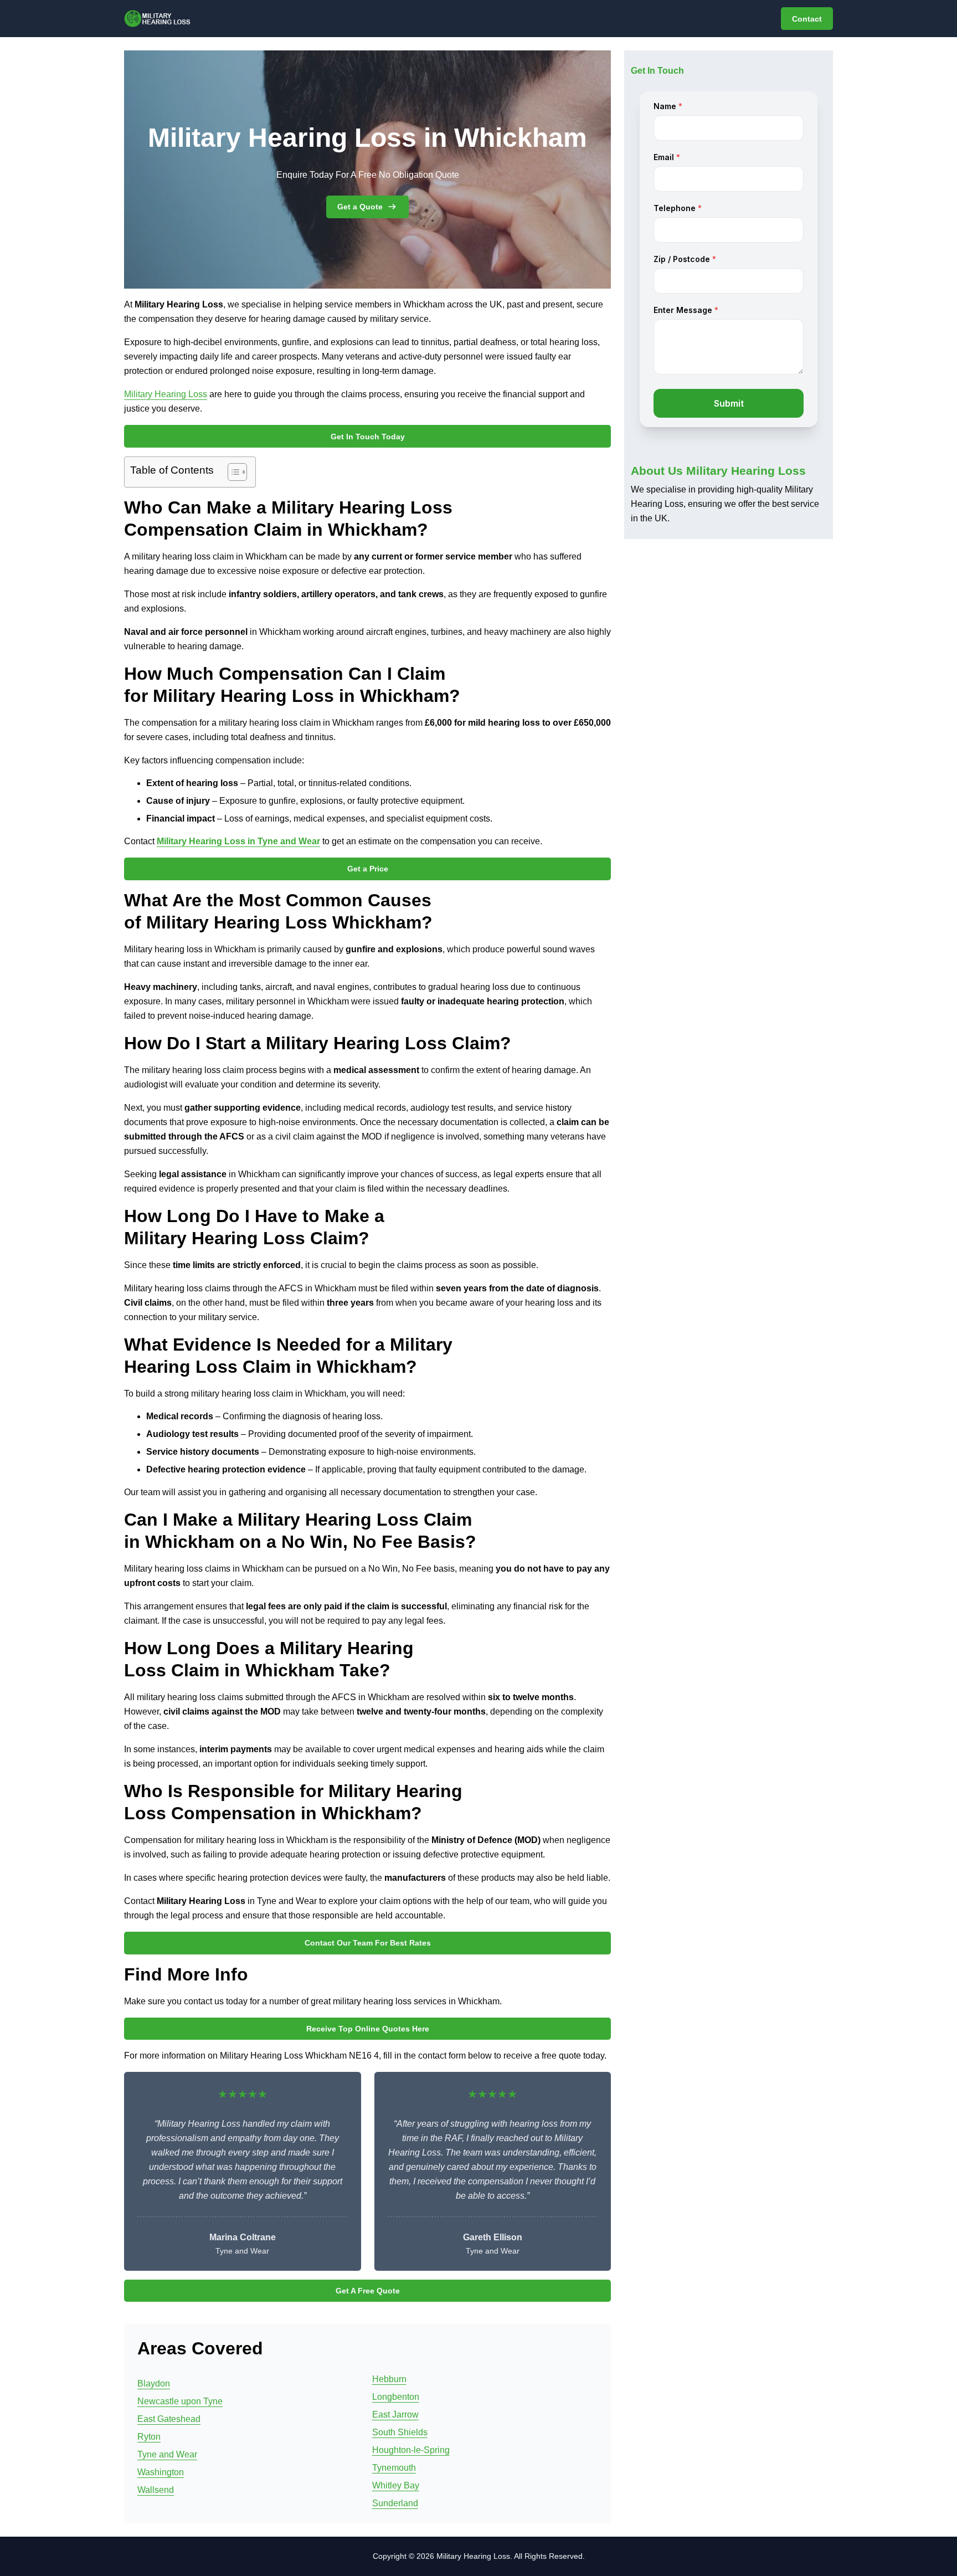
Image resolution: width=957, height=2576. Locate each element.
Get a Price (368, 869)
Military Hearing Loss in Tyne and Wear (238, 841)
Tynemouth (394, 2468)
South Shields (400, 2432)
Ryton (149, 2437)
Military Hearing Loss (166, 394)
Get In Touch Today (368, 437)
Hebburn (389, 2379)
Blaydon (154, 2383)
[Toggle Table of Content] (232, 472)
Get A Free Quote (368, 2291)
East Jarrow (395, 2415)
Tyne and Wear (167, 2454)
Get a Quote (360, 207)
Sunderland (395, 2503)
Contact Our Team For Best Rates (368, 1943)
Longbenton (396, 2397)
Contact (807, 19)
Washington (161, 2472)
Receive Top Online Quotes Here (368, 2029)
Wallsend (156, 2490)
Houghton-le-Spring (411, 2450)
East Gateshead (169, 2419)
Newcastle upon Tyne (180, 2401)
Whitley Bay (396, 2485)
